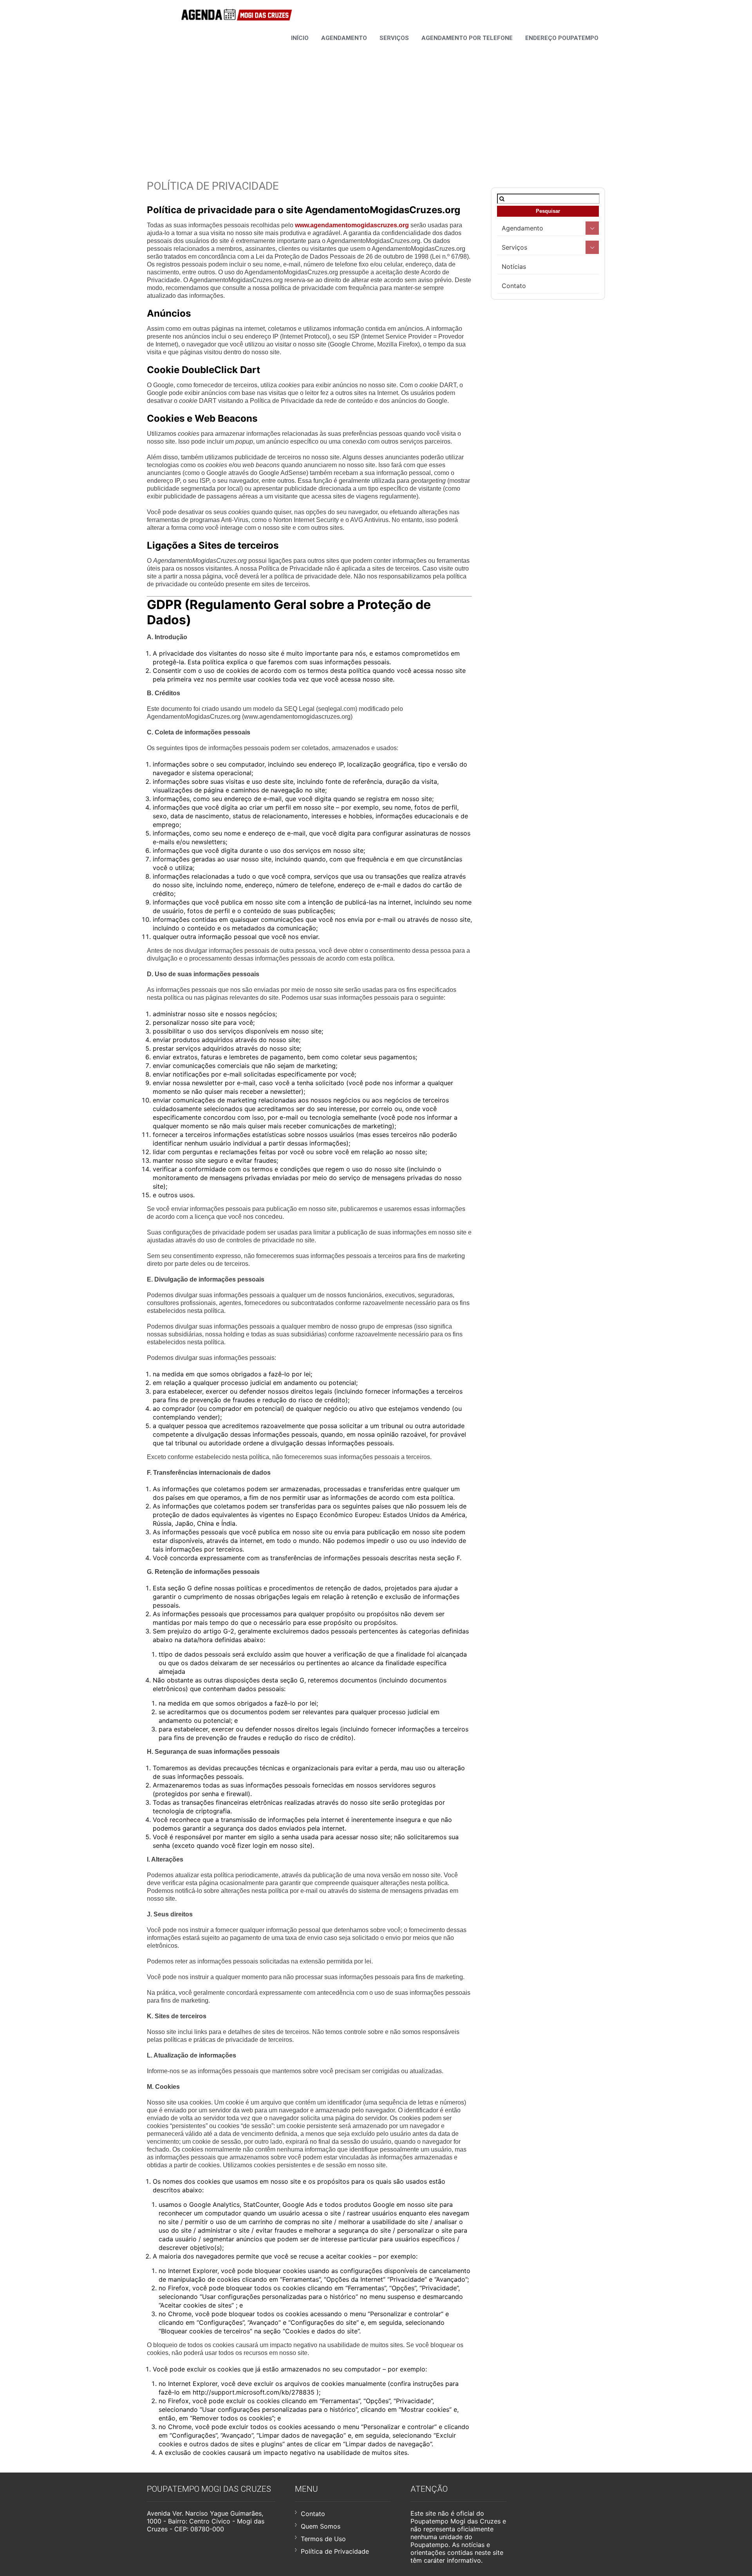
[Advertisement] (376, 101)
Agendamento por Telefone (467, 38)
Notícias (514, 266)
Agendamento (344, 38)
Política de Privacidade (335, 2551)
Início (300, 38)
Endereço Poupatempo (562, 38)
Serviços (394, 38)
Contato (514, 286)
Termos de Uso (323, 2539)
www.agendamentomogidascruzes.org (352, 225)
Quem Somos (321, 2526)
